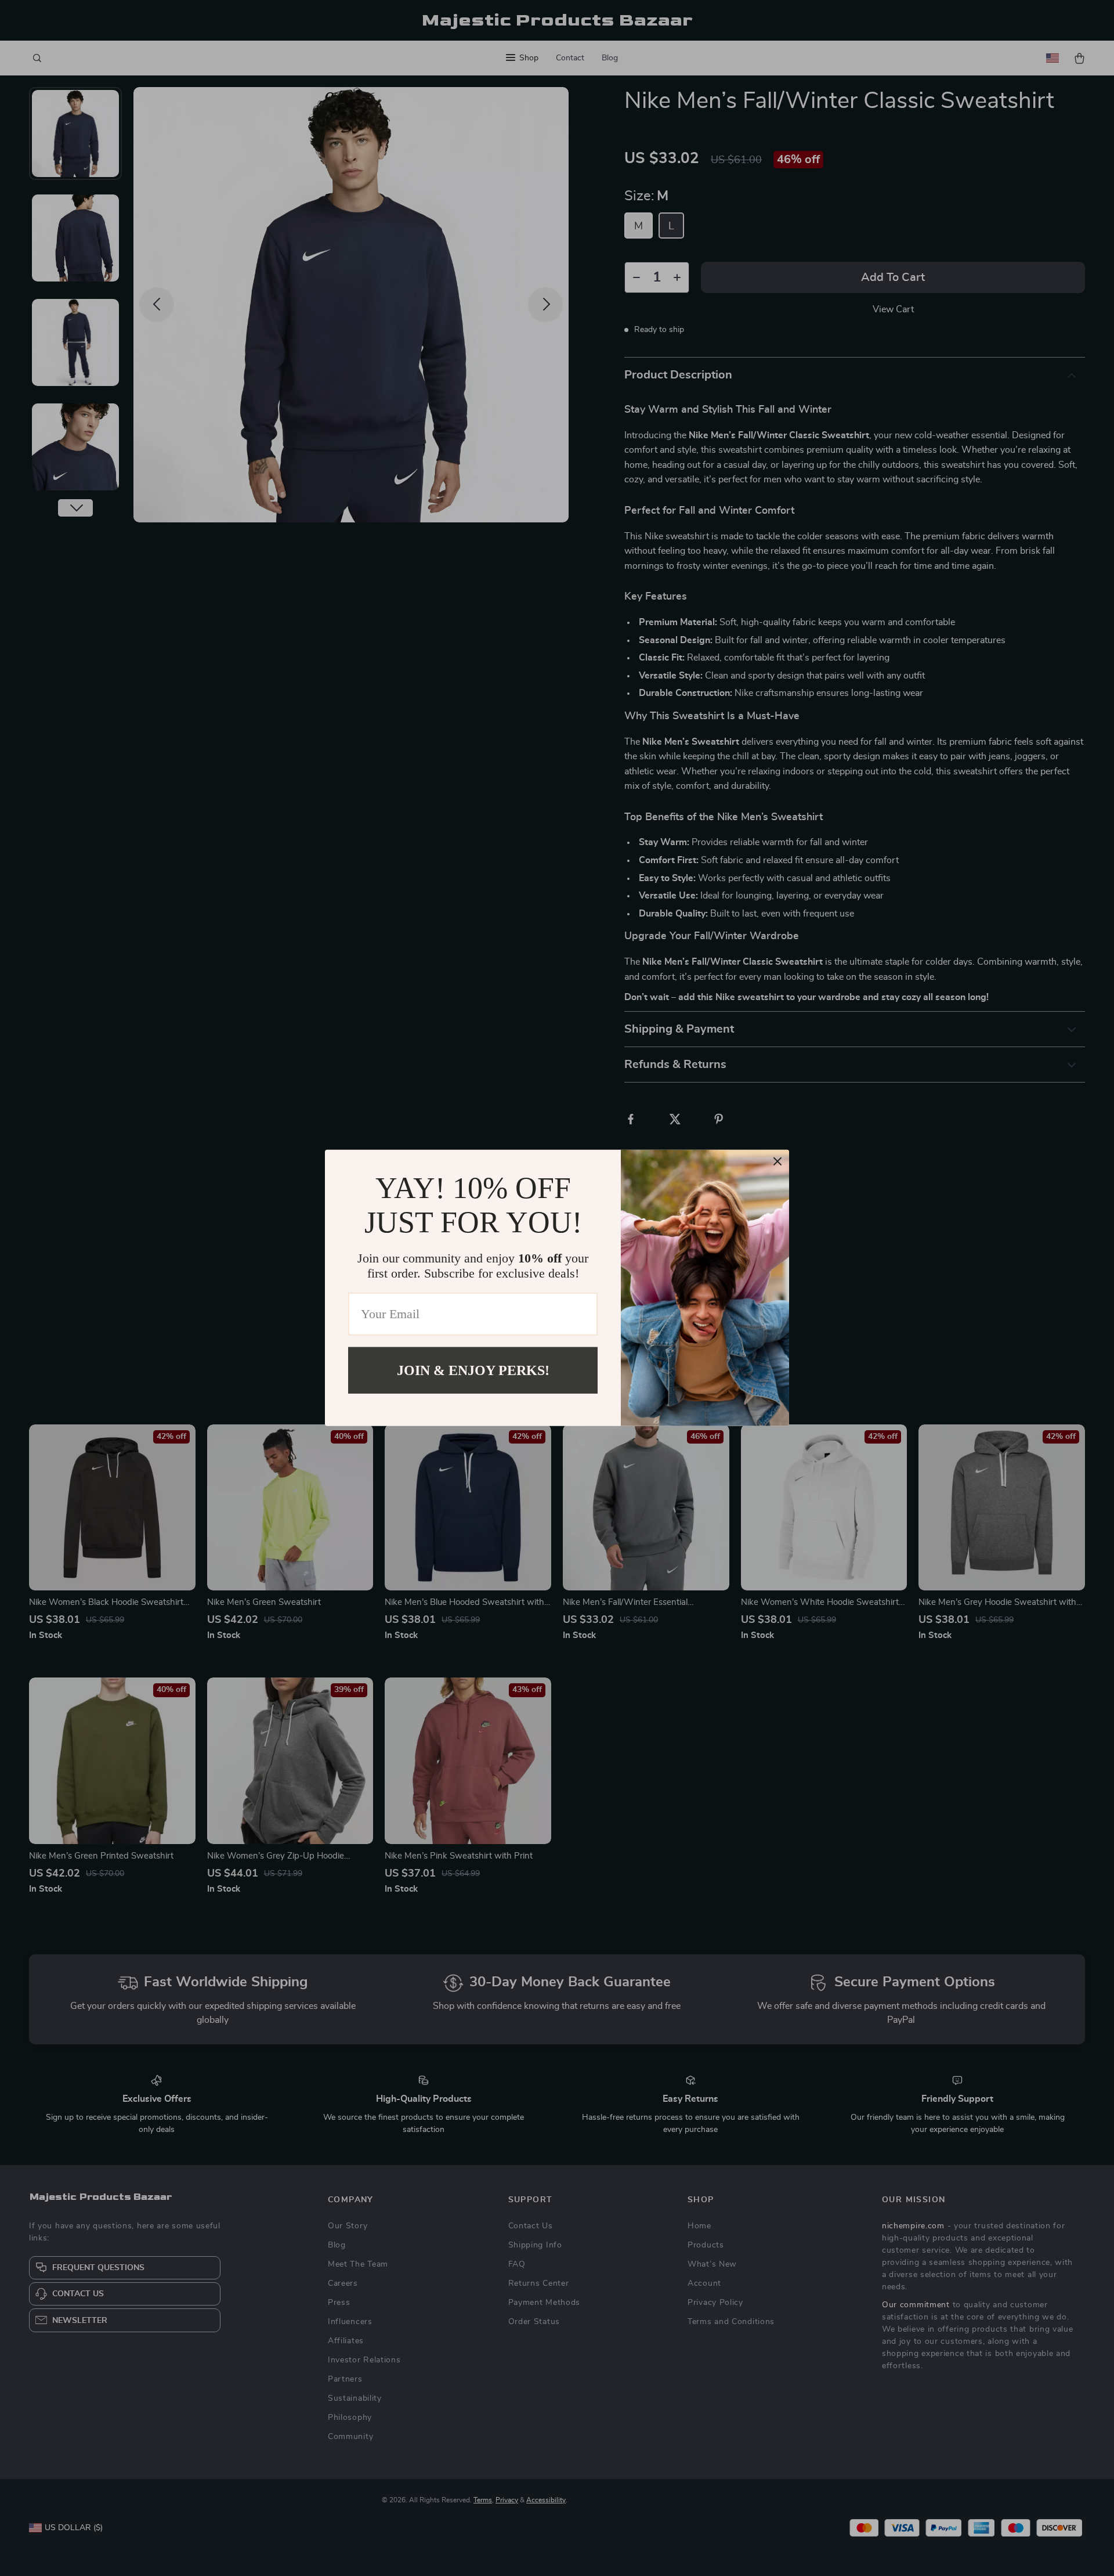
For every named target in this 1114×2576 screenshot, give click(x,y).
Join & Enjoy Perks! (473, 1370)
